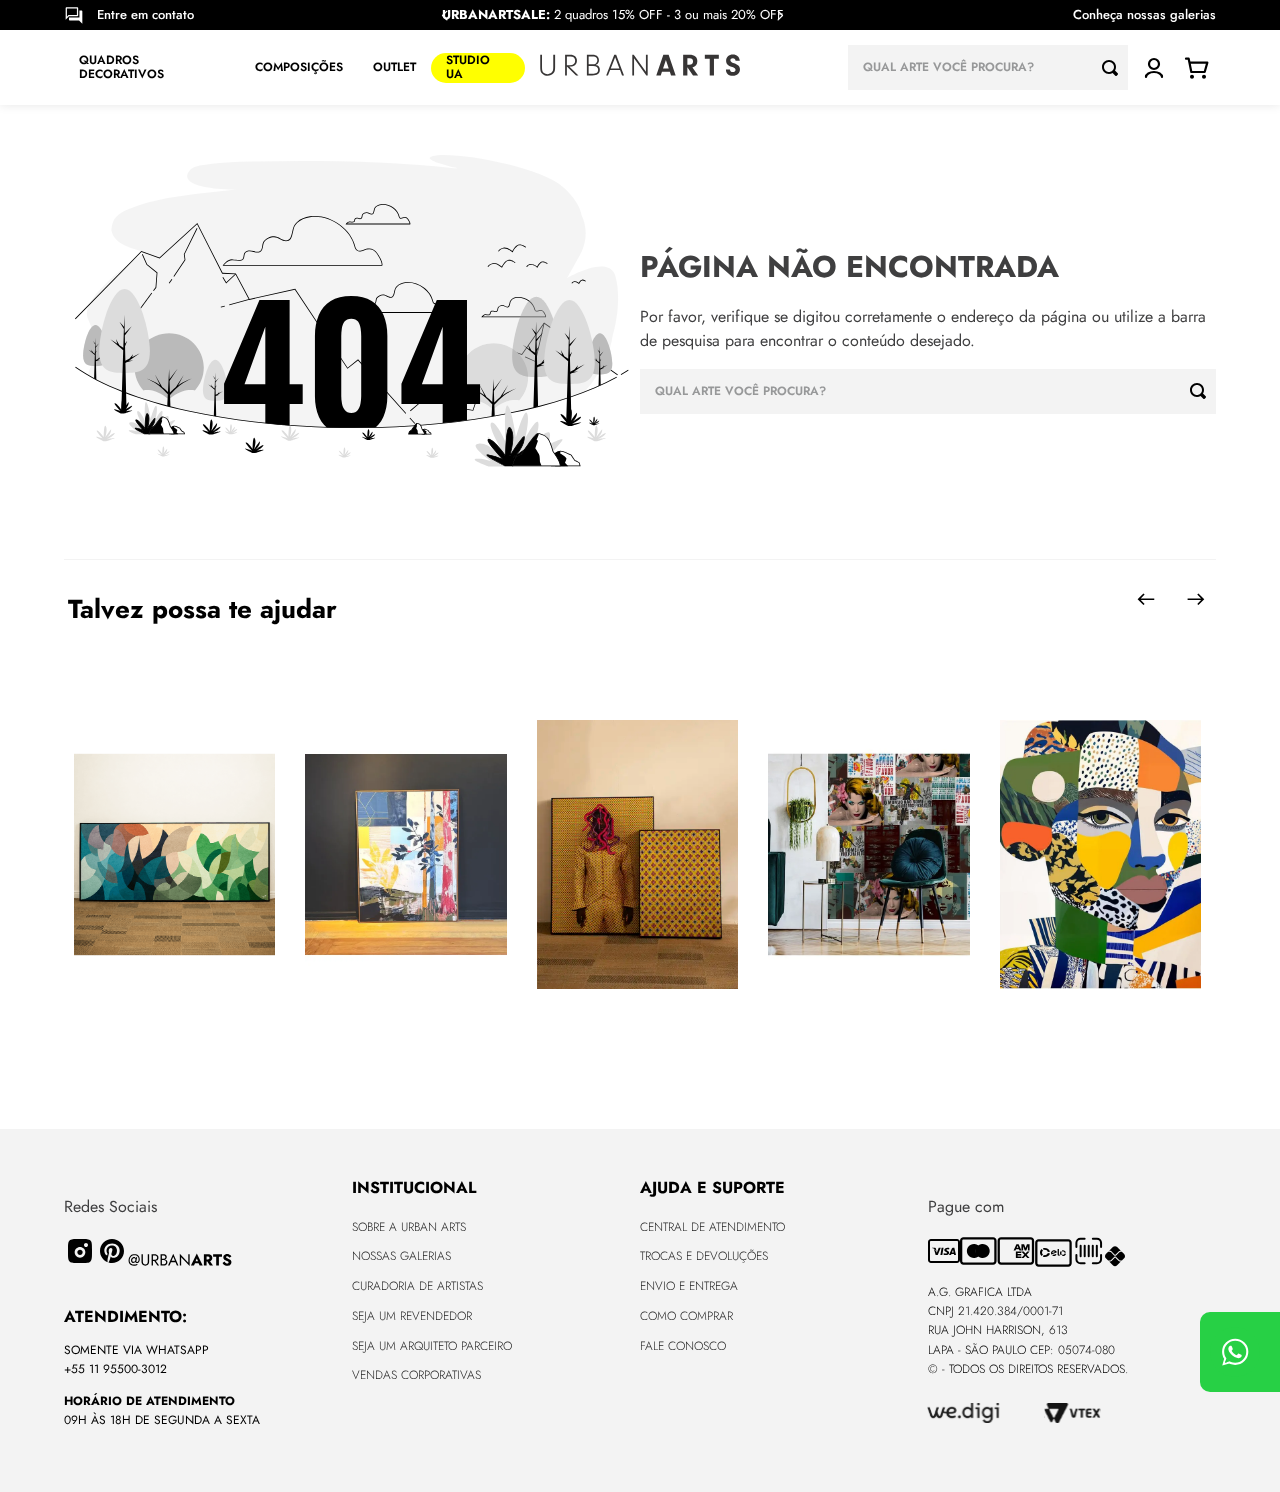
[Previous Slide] (445, 15)
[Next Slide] (780, 15)
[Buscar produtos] (1115, 67)
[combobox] (988, 67)
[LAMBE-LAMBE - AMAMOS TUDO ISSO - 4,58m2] (868, 856)
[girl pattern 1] (1100, 856)
